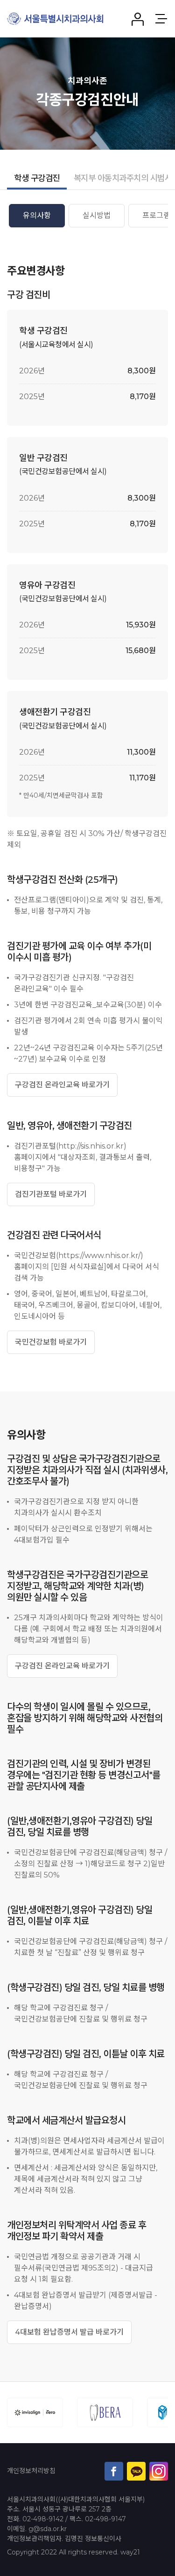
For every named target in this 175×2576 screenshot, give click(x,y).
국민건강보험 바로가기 (51, 1342)
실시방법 (97, 215)
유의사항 (37, 215)
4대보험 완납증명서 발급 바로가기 (69, 2332)
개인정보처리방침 (31, 2471)
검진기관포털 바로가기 (51, 1194)
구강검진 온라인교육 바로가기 (62, 1085)
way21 (130, 2552)
